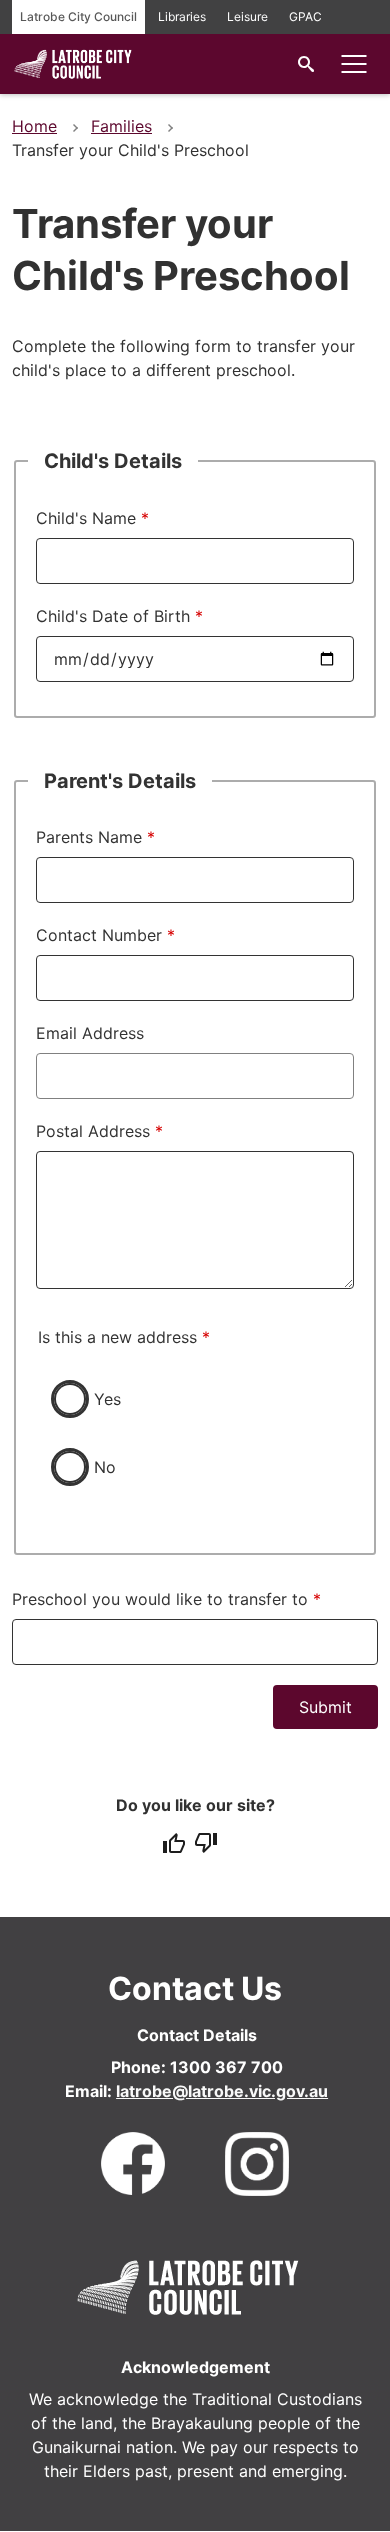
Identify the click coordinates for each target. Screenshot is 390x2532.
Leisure (247, 16)
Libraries (182, 16)
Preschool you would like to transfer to (160, 1599)
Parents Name (89, 837)
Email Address (90, 1033)
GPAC (305, 16)
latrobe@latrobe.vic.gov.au (222, 2091)
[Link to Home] (188, 2284)
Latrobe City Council (78, 16)
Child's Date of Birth (113, 616)
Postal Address (93, 1131)
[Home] (73, 77)
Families (121, 126)
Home (34, 126)
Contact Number (99, 935)
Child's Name (86, 518)
